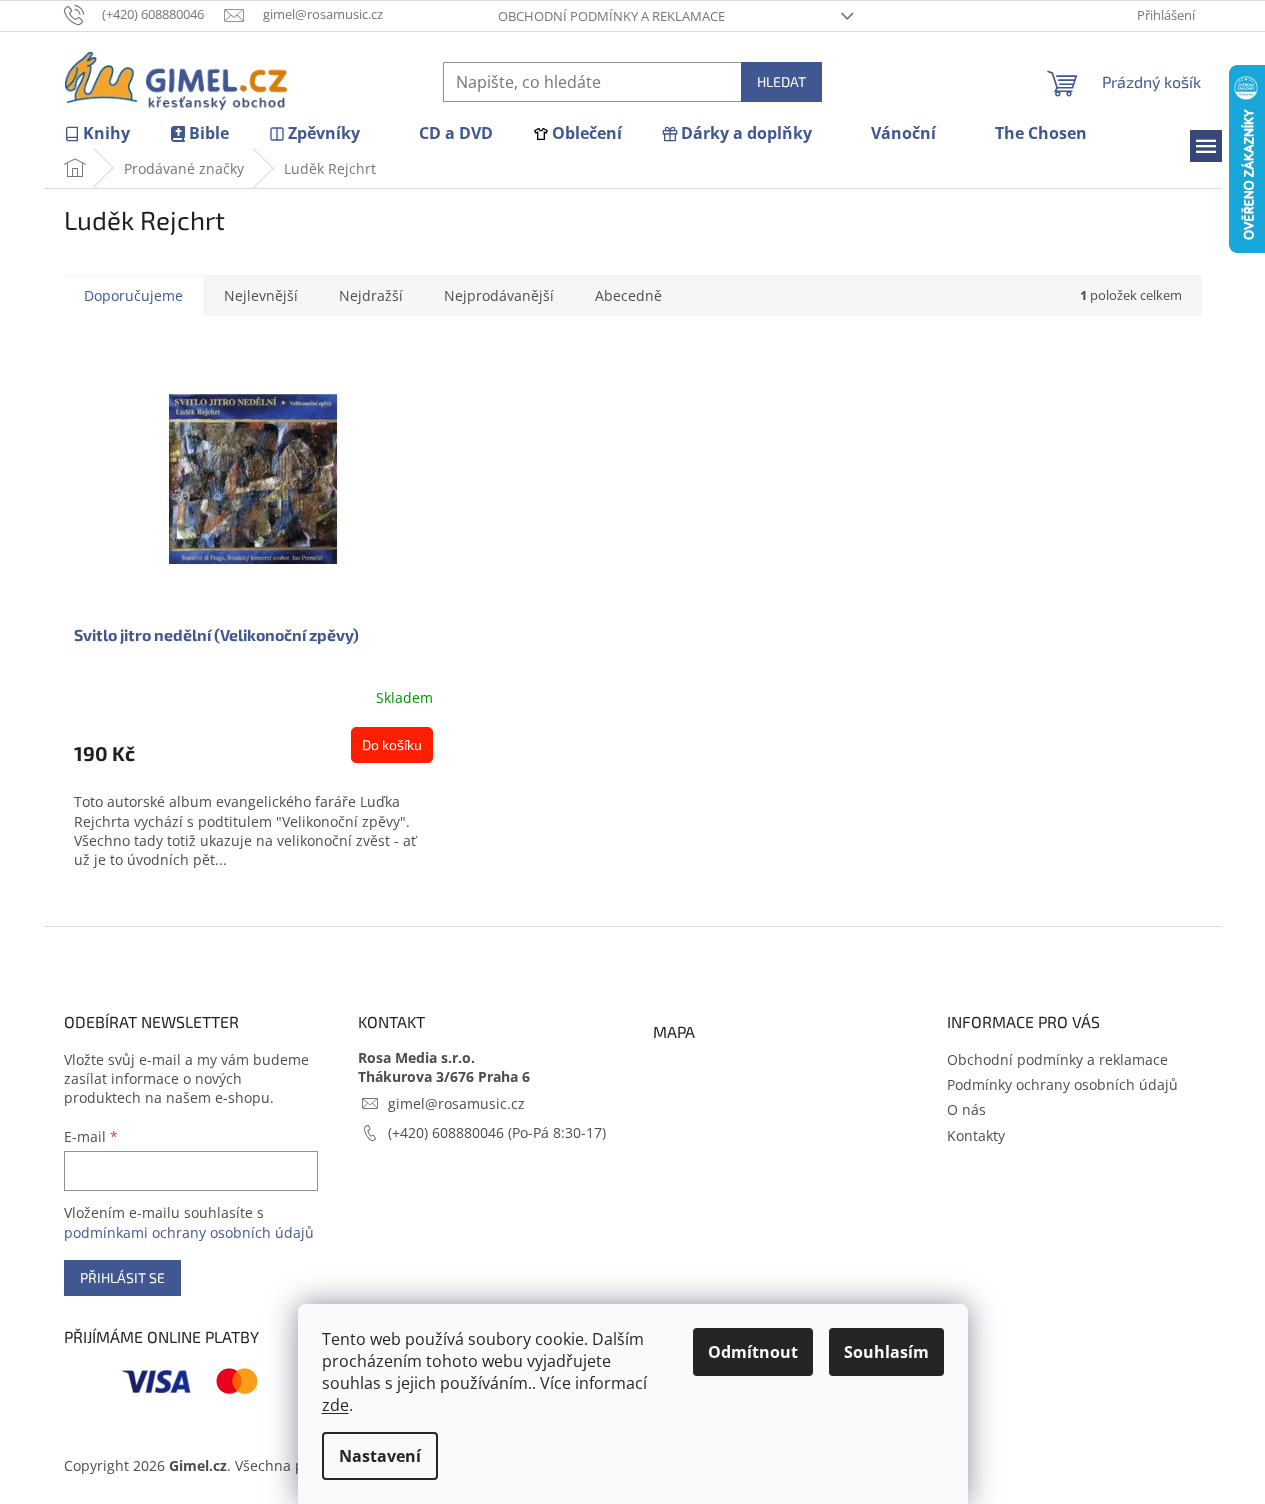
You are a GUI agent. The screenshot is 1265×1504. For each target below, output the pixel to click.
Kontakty (976, 1135)
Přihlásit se (122, 1277)
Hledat (781, 81)
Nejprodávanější (499, 295)
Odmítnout (753, 1352)
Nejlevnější (261, 295)
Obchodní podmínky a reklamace (611, 16)
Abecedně (628, 295)
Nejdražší (371, 295)
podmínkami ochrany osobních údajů (189, 1232)
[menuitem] (97, 133)
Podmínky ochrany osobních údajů (1062, 1084)
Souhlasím (886, 1352)
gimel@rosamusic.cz (456, 1103)
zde (335, 1405)
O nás (966, 1109)
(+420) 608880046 (448, 1132)
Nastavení (380, 1456)
